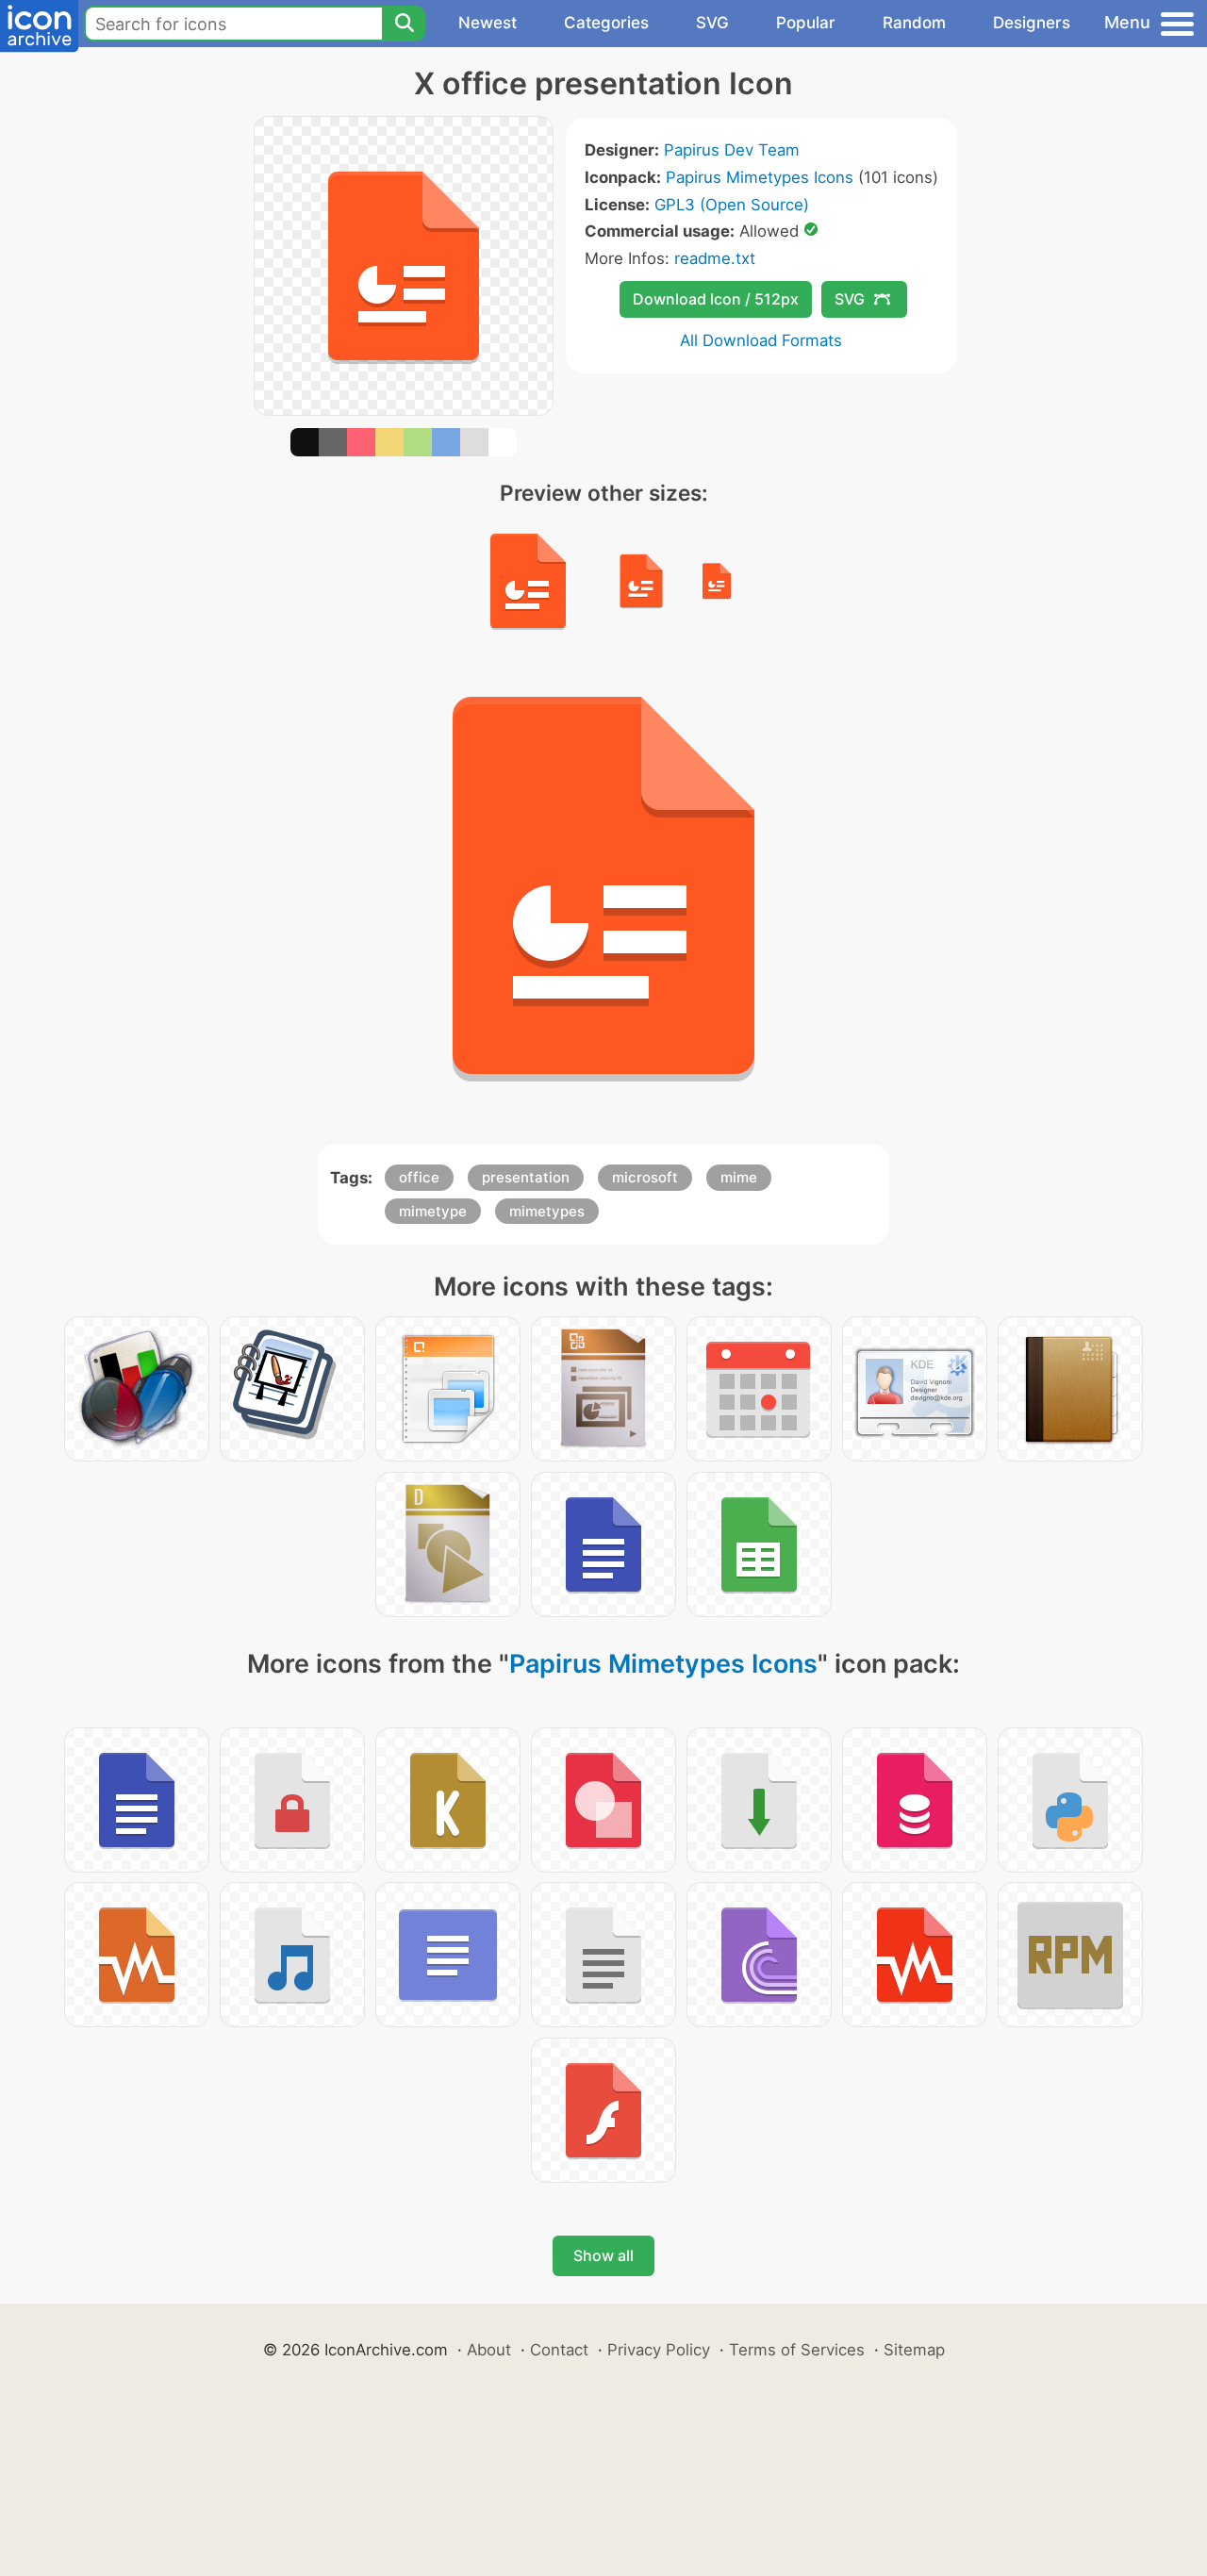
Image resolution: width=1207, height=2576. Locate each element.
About (489, 2350)
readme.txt (715, 258)
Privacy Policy (659, 2350)
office (419, 1177)
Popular (806, 23)
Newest (488, 23)
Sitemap (914, 2350)
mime (739, 1177)
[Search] (404, 24)
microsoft (645, 1177)
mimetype (433, 1211)
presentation (526, 1177)
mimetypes (547, 1211)
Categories (606, 23)
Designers (1032, 23)
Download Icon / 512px (716, 299)
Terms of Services (797, 2350)
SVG (712, 23)
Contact (559, 2350)
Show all (603, 2255)
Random (914, 23)
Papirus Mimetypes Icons (760, 177)
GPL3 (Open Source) (732, 205)
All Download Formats (761, 340)
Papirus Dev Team (732, 150)
